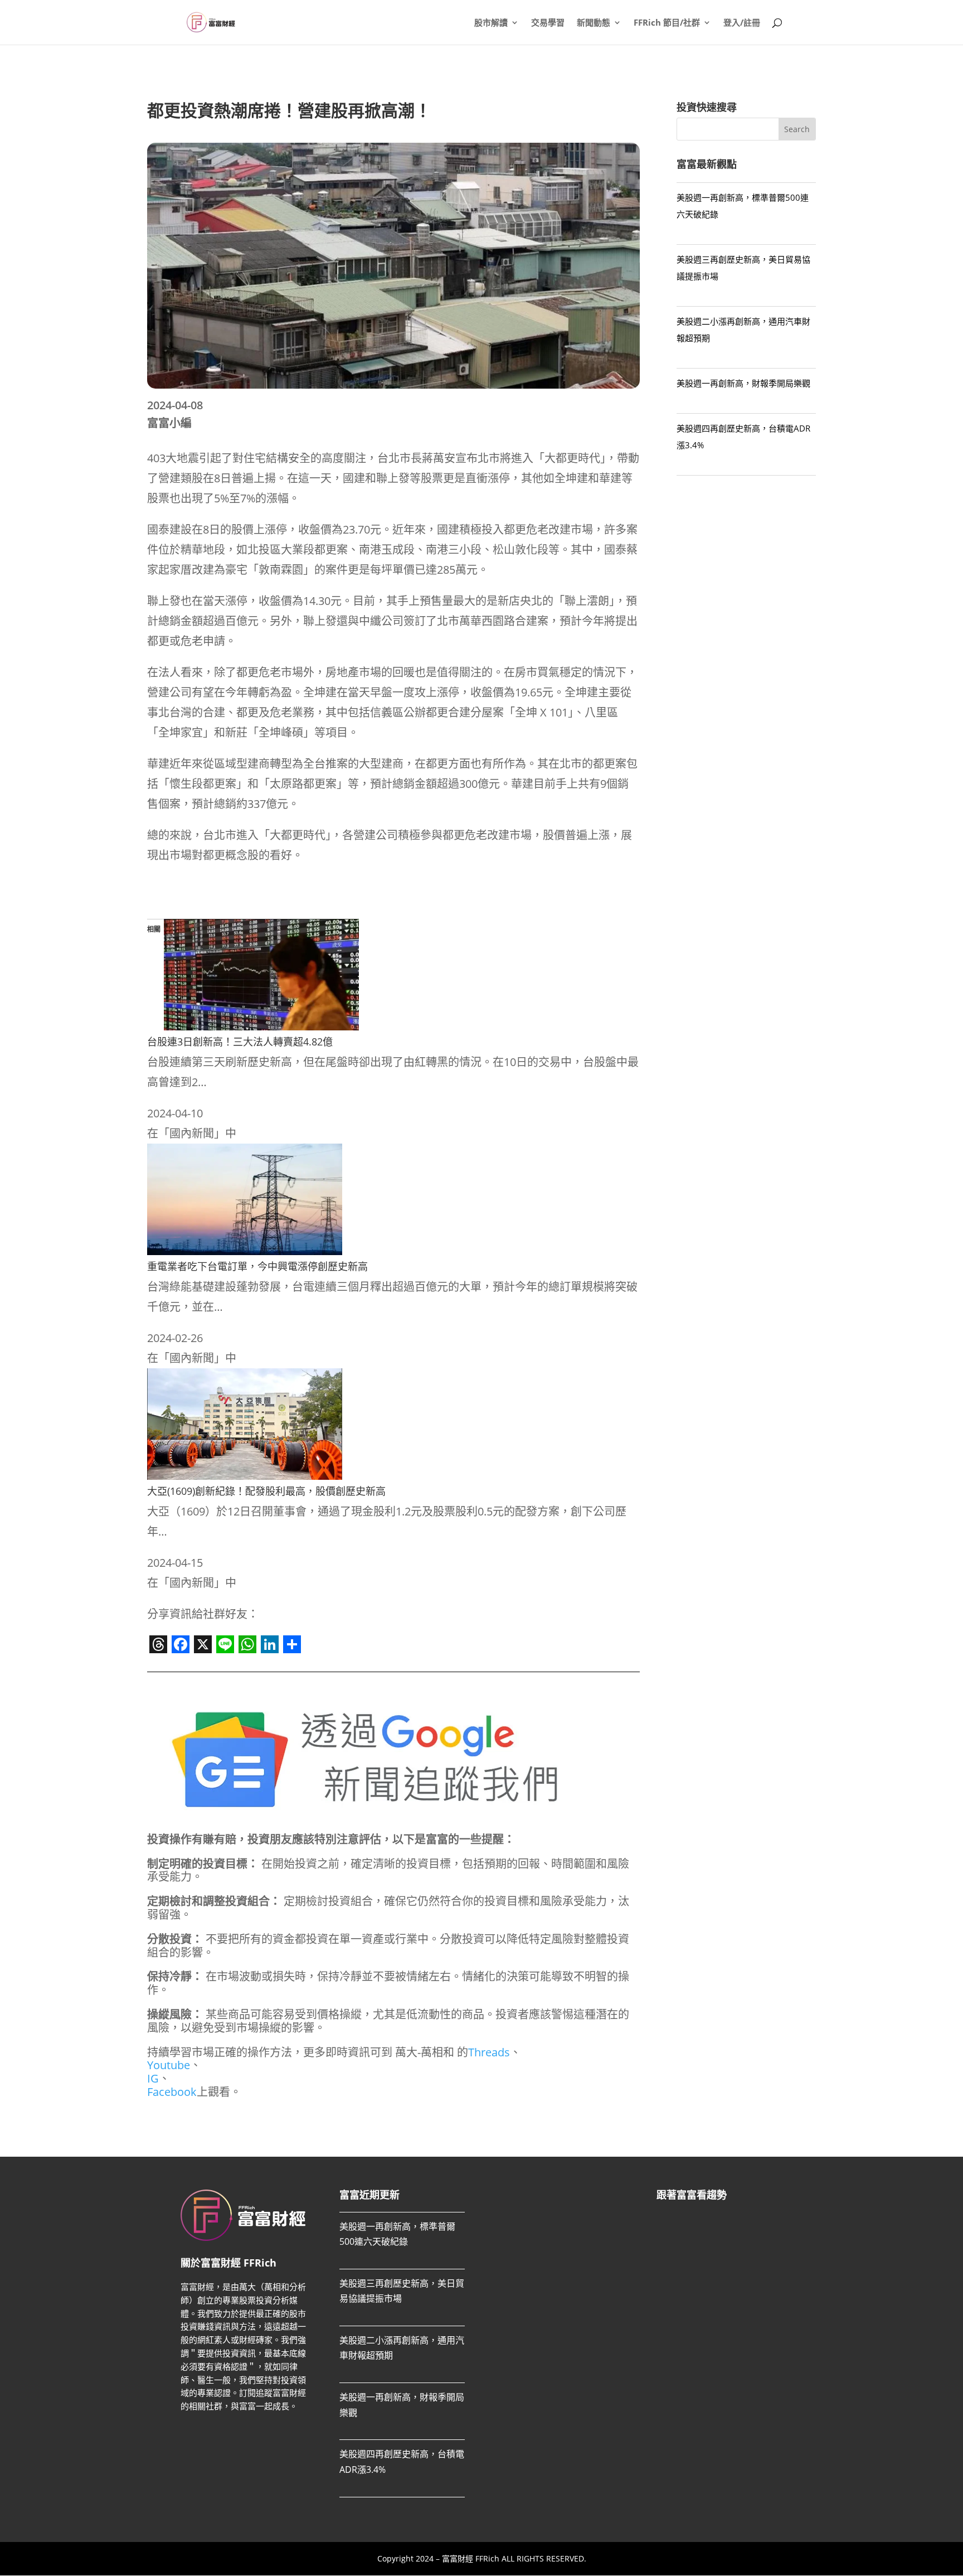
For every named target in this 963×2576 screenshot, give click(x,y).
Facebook (172, 2092)
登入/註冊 (742, 23)
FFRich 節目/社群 (667, 23)
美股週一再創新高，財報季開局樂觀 (743, 383)
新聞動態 (594, 23)
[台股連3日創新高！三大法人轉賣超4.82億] (261, 1026)
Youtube (169, 2065)
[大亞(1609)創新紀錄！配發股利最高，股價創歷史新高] (245, 1476)
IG (153, 2078)
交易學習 (548, 23)
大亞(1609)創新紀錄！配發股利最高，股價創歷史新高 (266, 1491)
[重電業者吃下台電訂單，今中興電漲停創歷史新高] (245, 1251)
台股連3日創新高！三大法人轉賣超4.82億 (240, 1042)
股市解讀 (491, 23)
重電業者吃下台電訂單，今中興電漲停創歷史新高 (257, 1266)
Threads (489, 2052)
